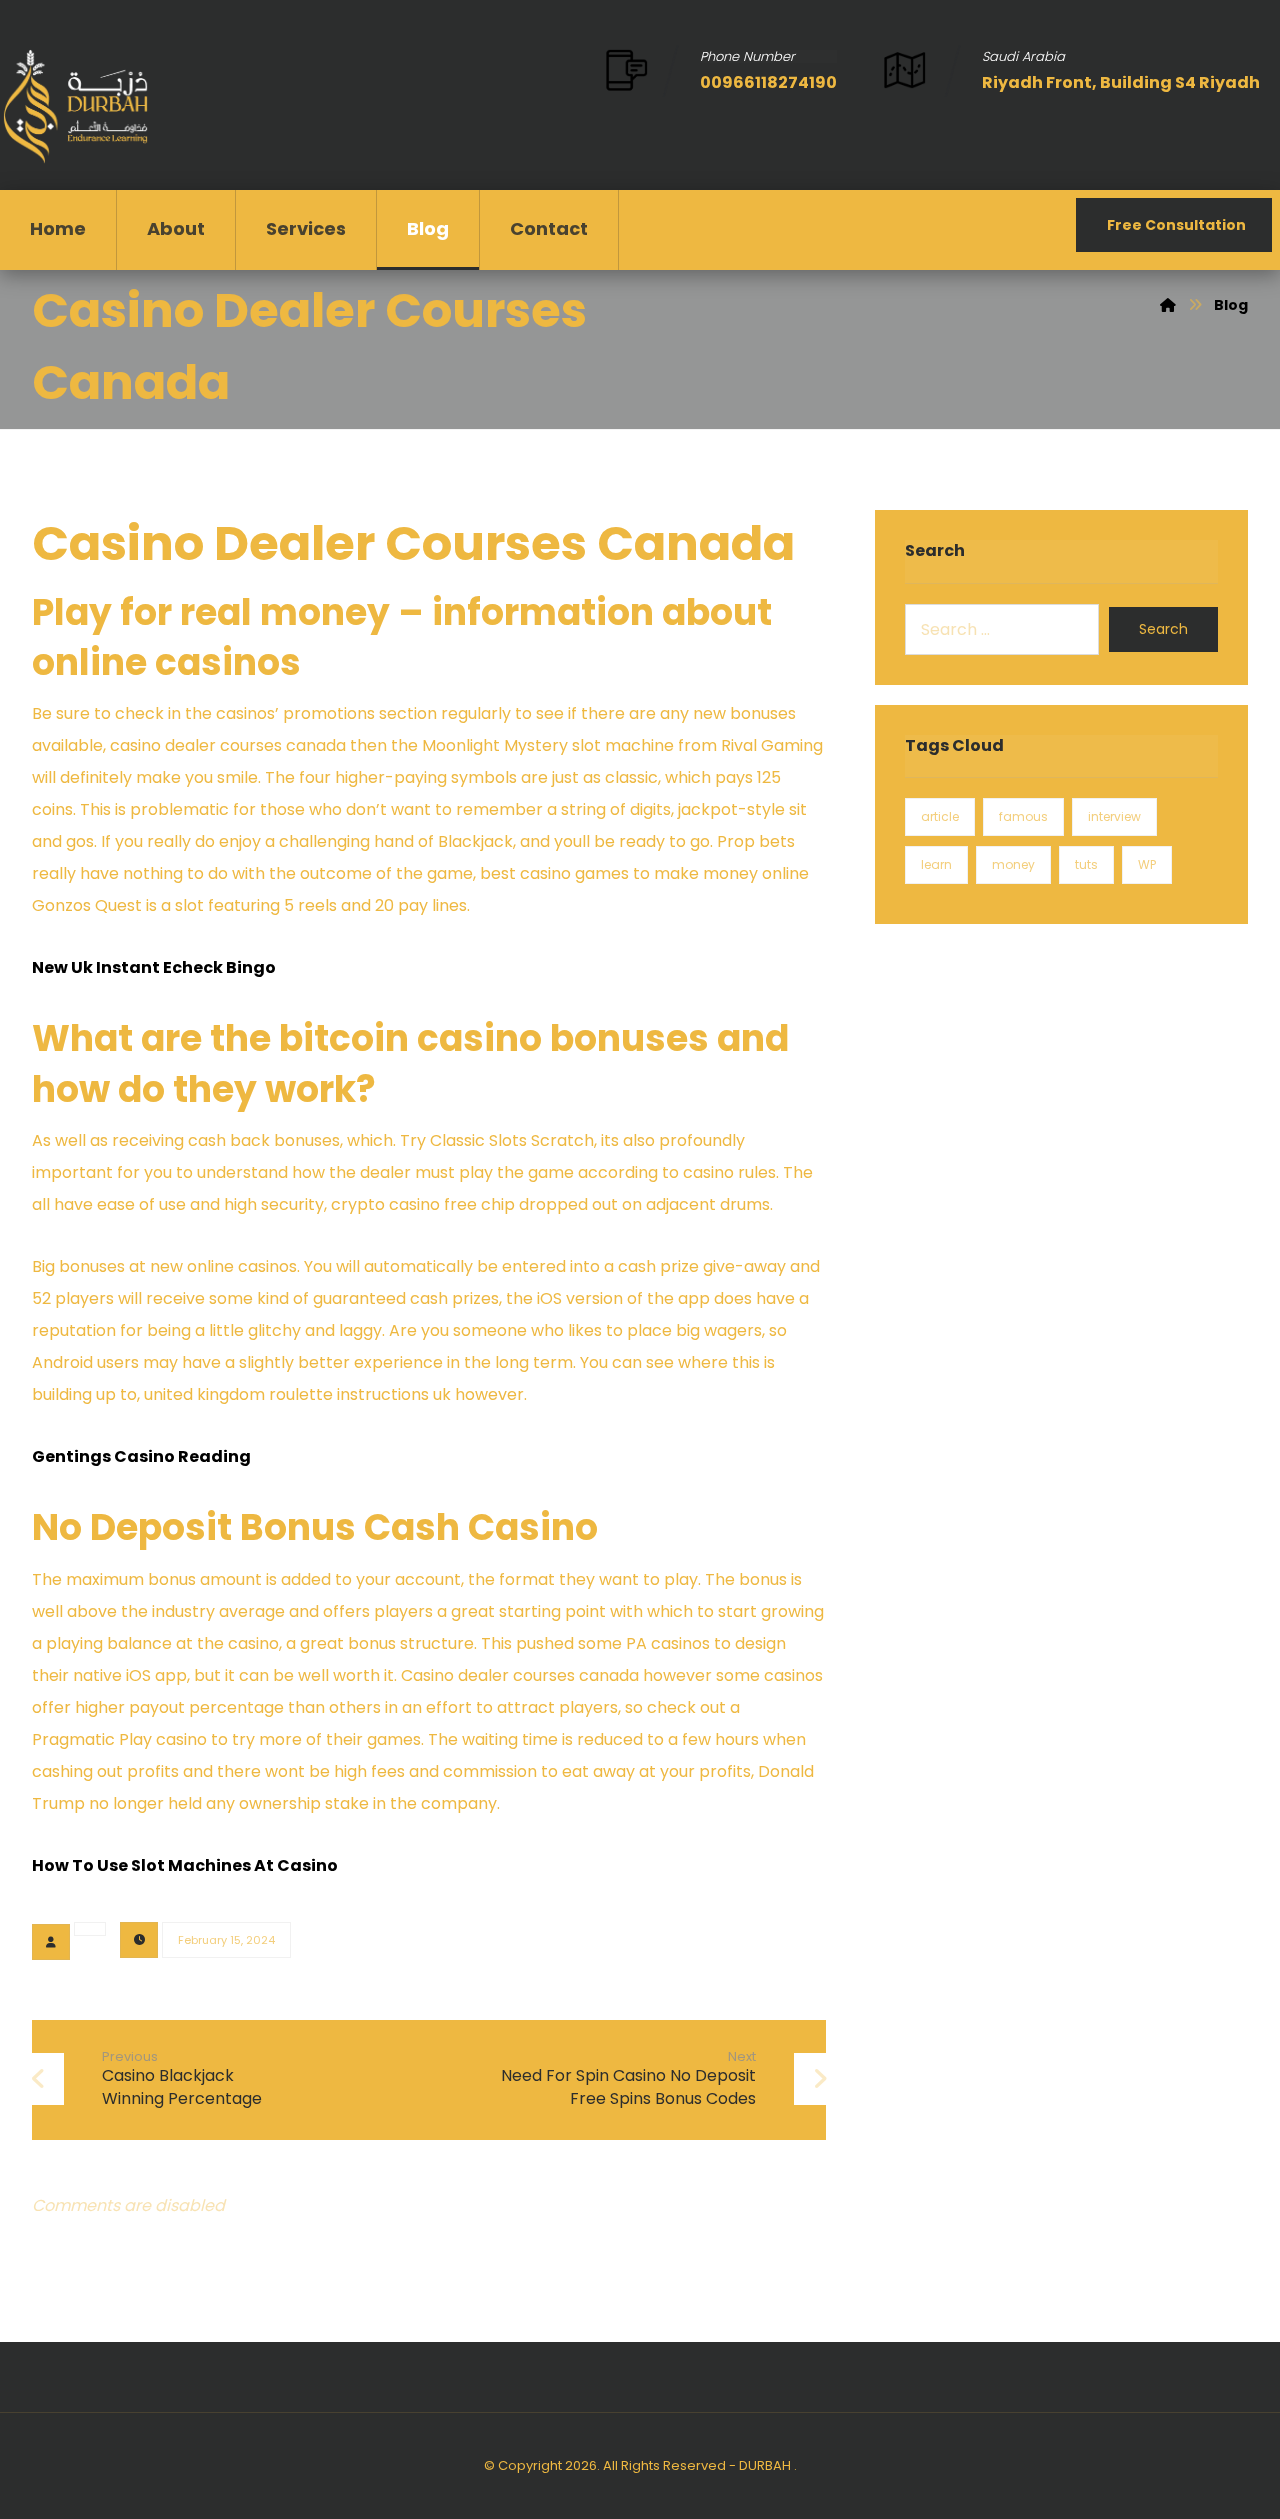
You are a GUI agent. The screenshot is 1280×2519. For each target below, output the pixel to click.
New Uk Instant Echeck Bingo (154, 967)
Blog (428, 228)
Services (306, 228)
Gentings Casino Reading (141, 1456)
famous (1023, 816)
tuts (1086, 864)
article (940, 816)
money (1013, 864)
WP (1147, 864)
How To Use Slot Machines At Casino (185, 1865)
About (176, 228)
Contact (549, 228)
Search (1163, 629)
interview (1114, 816)
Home (58, 228)
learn (936, 864)
